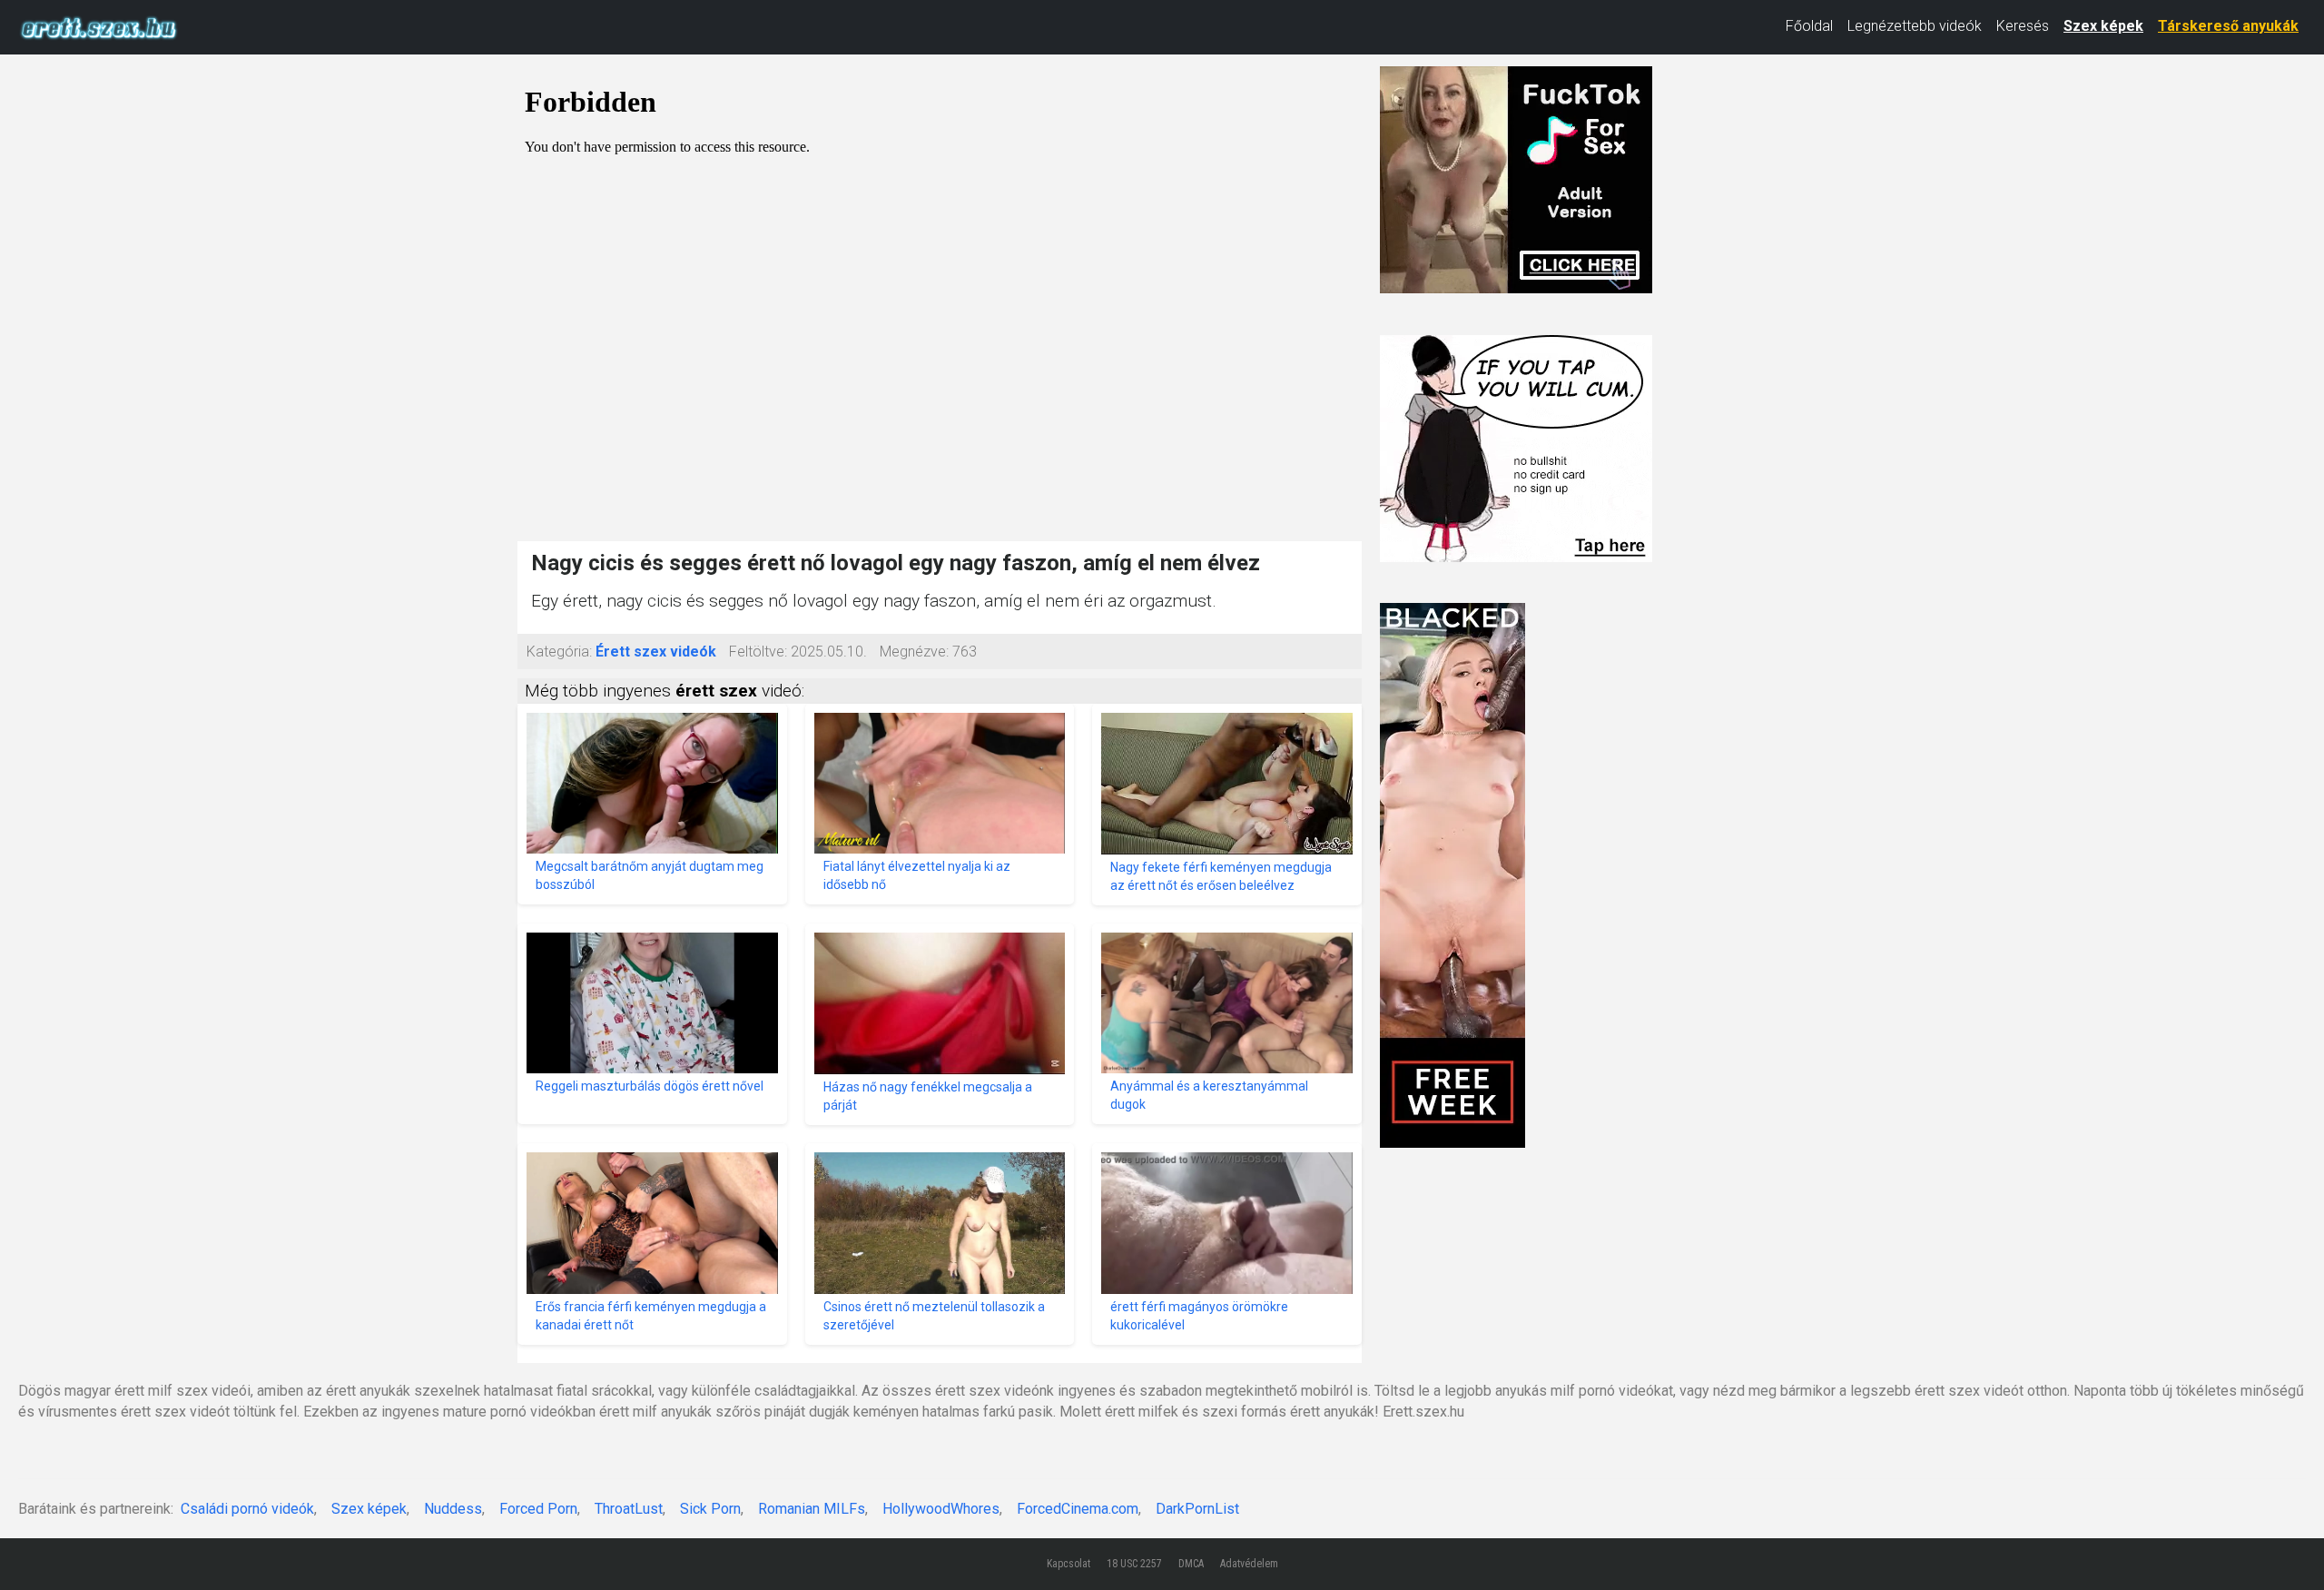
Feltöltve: (758, 652)
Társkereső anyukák (2228, 26)
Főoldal (1809, 26)
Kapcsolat (1068, 1564)
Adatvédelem (1249, 1564)
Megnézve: (914, 652)
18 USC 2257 (1134, 1564)
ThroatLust (629, 1509)
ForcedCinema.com (1078, 1509)
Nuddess (453, 1509)
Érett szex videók (656, 652)
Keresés (2023, 26)
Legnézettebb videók (1915, 26)
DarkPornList (1197, 1509)
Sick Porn (710, 1509)
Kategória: (559, 652)
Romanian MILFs (812, 1509)
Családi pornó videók (247, 1509)
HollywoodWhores (941, 1509)
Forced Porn (538, 1509)
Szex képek (2103, 26)
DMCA (1191, 1564)
